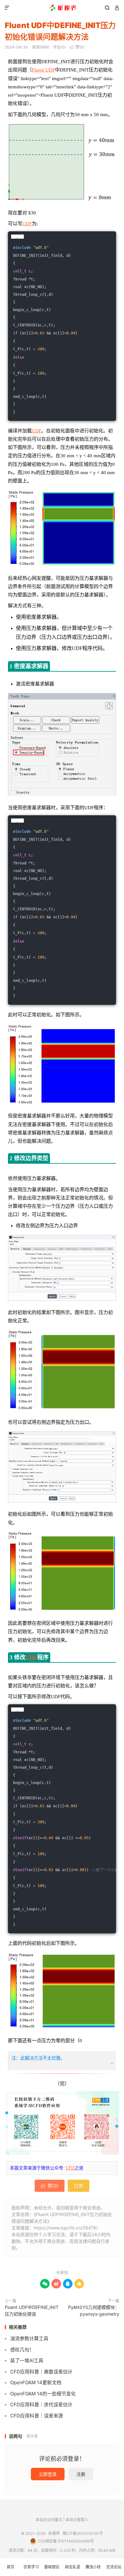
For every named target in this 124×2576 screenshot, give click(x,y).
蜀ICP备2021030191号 (83, 2533)
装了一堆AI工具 (27, 2360)
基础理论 (52, 2567)
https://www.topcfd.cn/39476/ (66, 2228)
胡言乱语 (72, 2567)
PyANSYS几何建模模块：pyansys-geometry (94, 2311)
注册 (81, 2474)
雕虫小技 (93, 2567)
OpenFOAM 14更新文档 (36, 2382)
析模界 (62, 8)
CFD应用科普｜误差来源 (37, 2416)
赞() (77, 47)
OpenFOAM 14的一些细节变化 (43, 2394)
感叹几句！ (22, 2350)
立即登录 (48, 2474)
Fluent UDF (43, 70)
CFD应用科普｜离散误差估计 (41, 2372)
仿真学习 (31, 2567)
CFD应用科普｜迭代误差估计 (41, 2404)
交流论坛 (114, 2567)
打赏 (79, 2186)
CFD (70, 2168)
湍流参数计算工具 (29, 2338)
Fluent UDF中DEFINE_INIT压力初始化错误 (32, 2311)
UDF (27, 224)
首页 (10, 2567)
